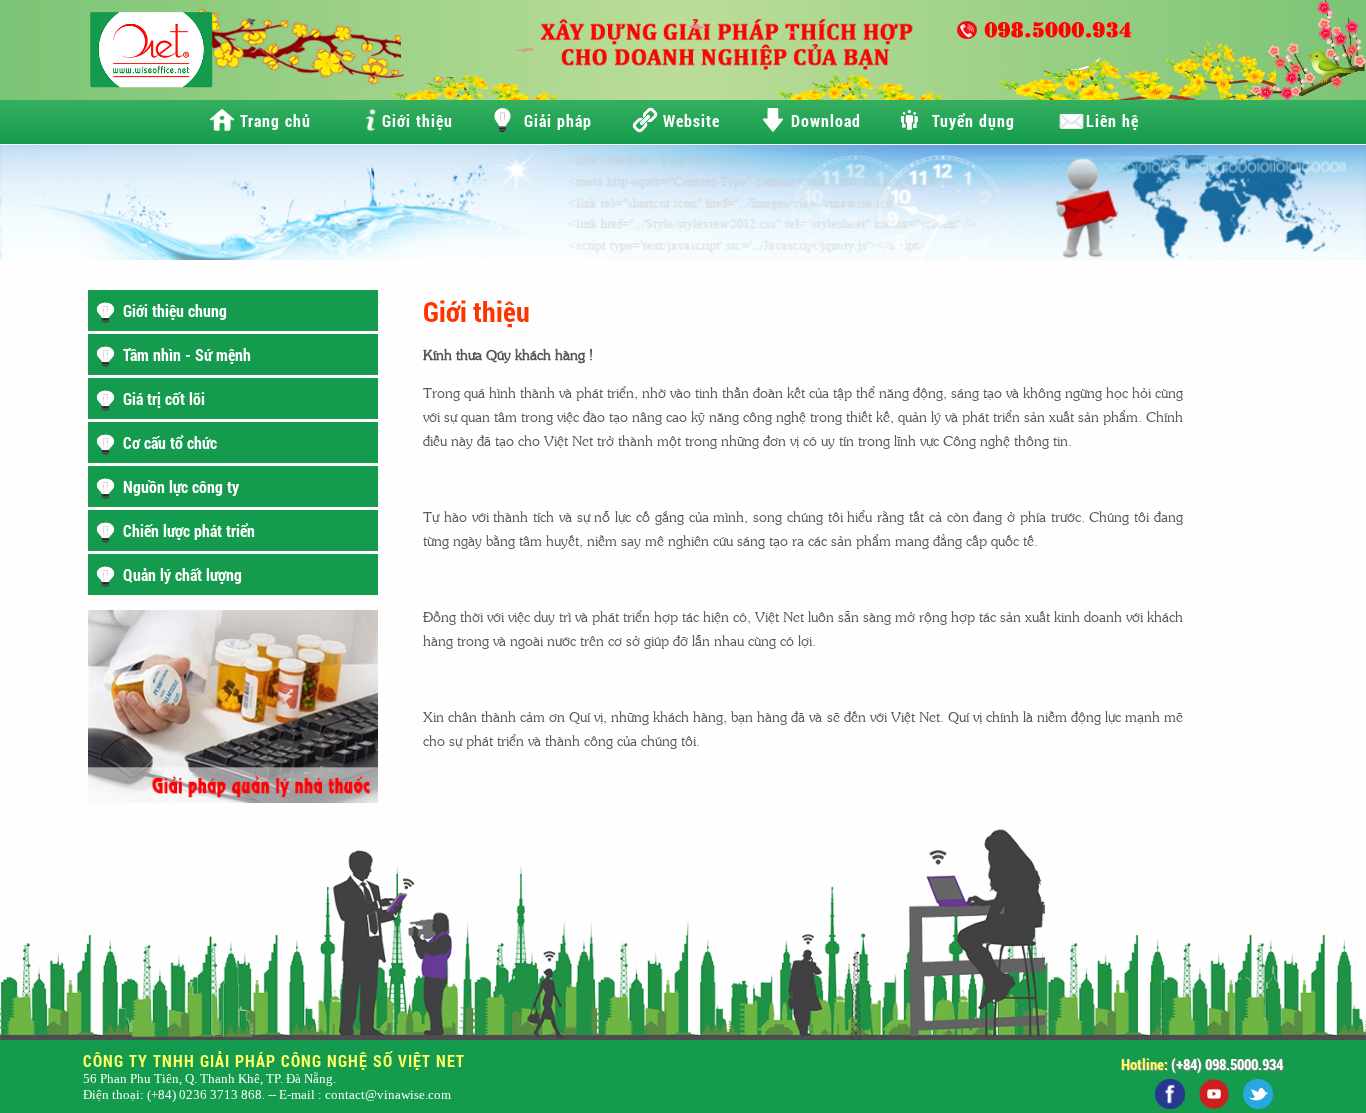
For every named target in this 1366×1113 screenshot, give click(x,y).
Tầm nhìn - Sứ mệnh (187, 354)
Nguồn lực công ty (181, 486)
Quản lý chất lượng (182, 574)
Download (826, 120)
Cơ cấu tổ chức (170, 442)
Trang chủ (275, 120)
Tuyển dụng (973, 120)
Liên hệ (1112, 120)
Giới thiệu (417, 120)
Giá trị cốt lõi (164, 398)
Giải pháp (558, 120)
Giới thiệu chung (175, 310)
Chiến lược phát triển (189, 530)
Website (691, 120)
